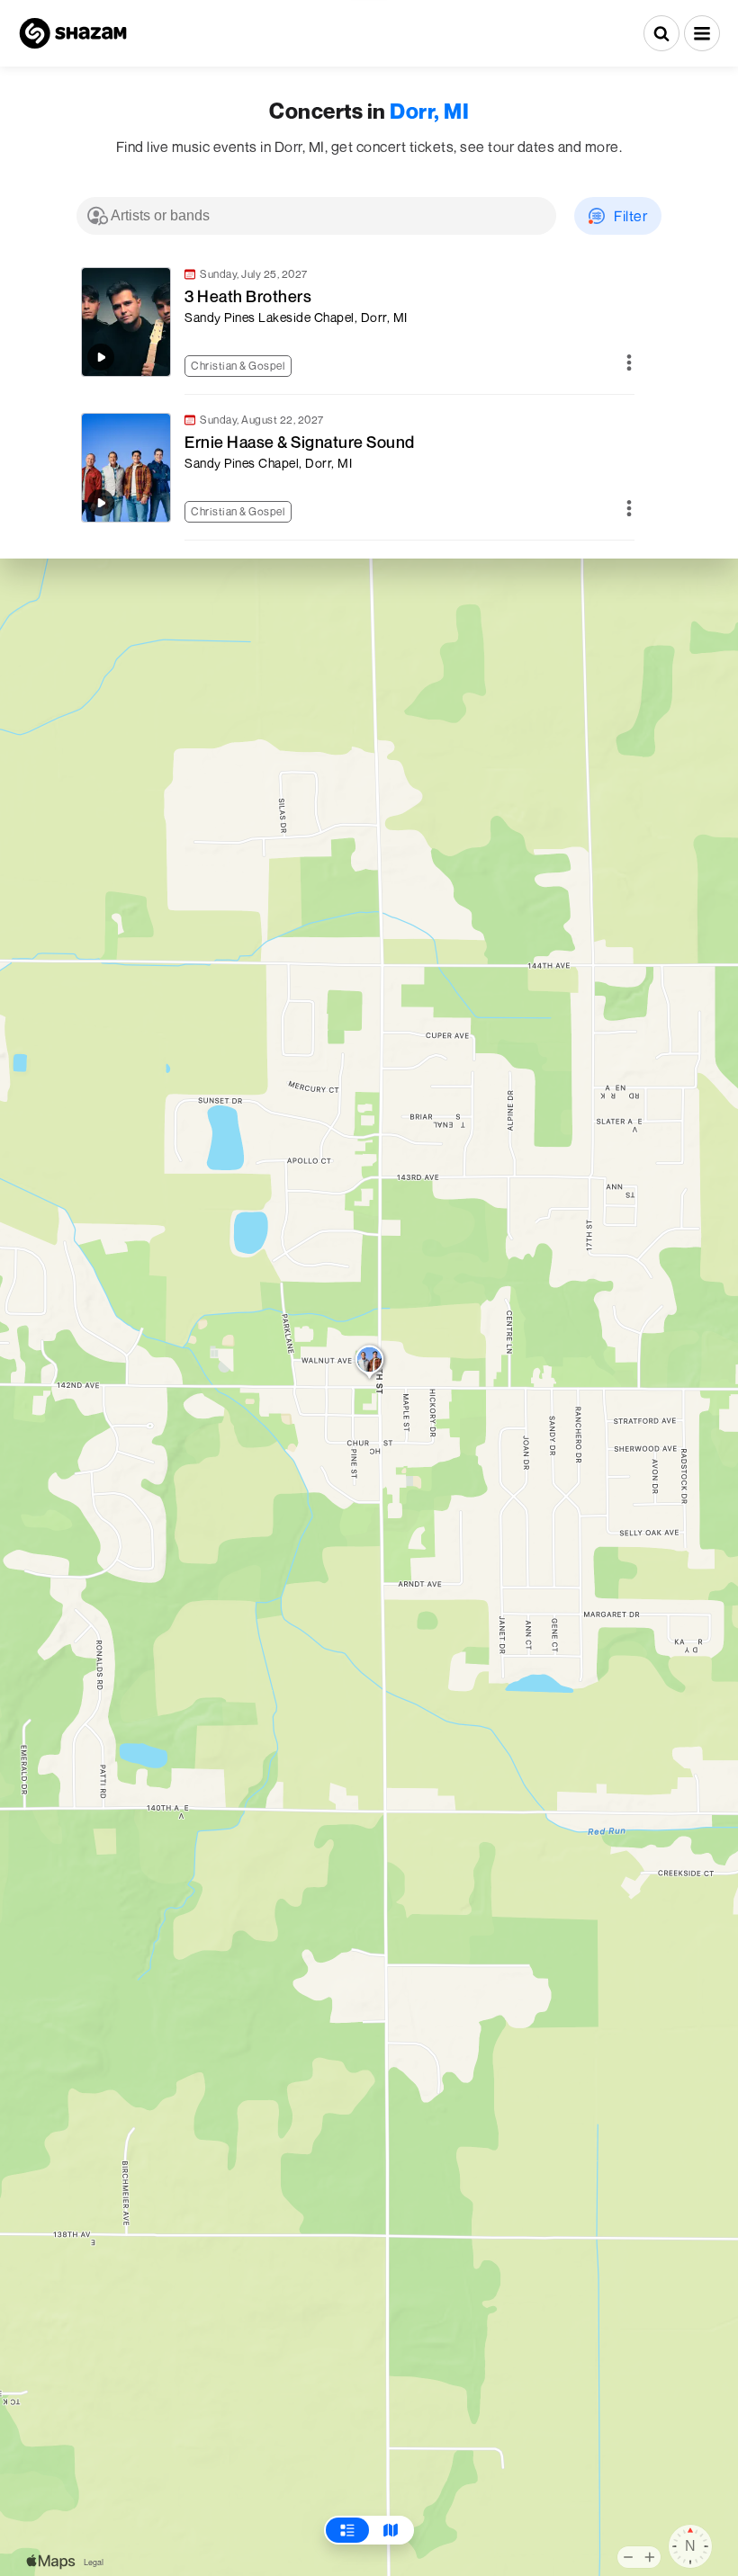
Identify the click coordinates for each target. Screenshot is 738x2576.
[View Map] (391, 2530)
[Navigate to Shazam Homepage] (73, 33)
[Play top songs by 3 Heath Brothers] (101, 357)
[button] (702, 33)
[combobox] (316, 216)
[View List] (347, 2530)
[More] (629, 364)
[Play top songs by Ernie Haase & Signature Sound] (101, 503)
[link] (355, 322)
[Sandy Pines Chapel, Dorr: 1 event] (369, 1364)
